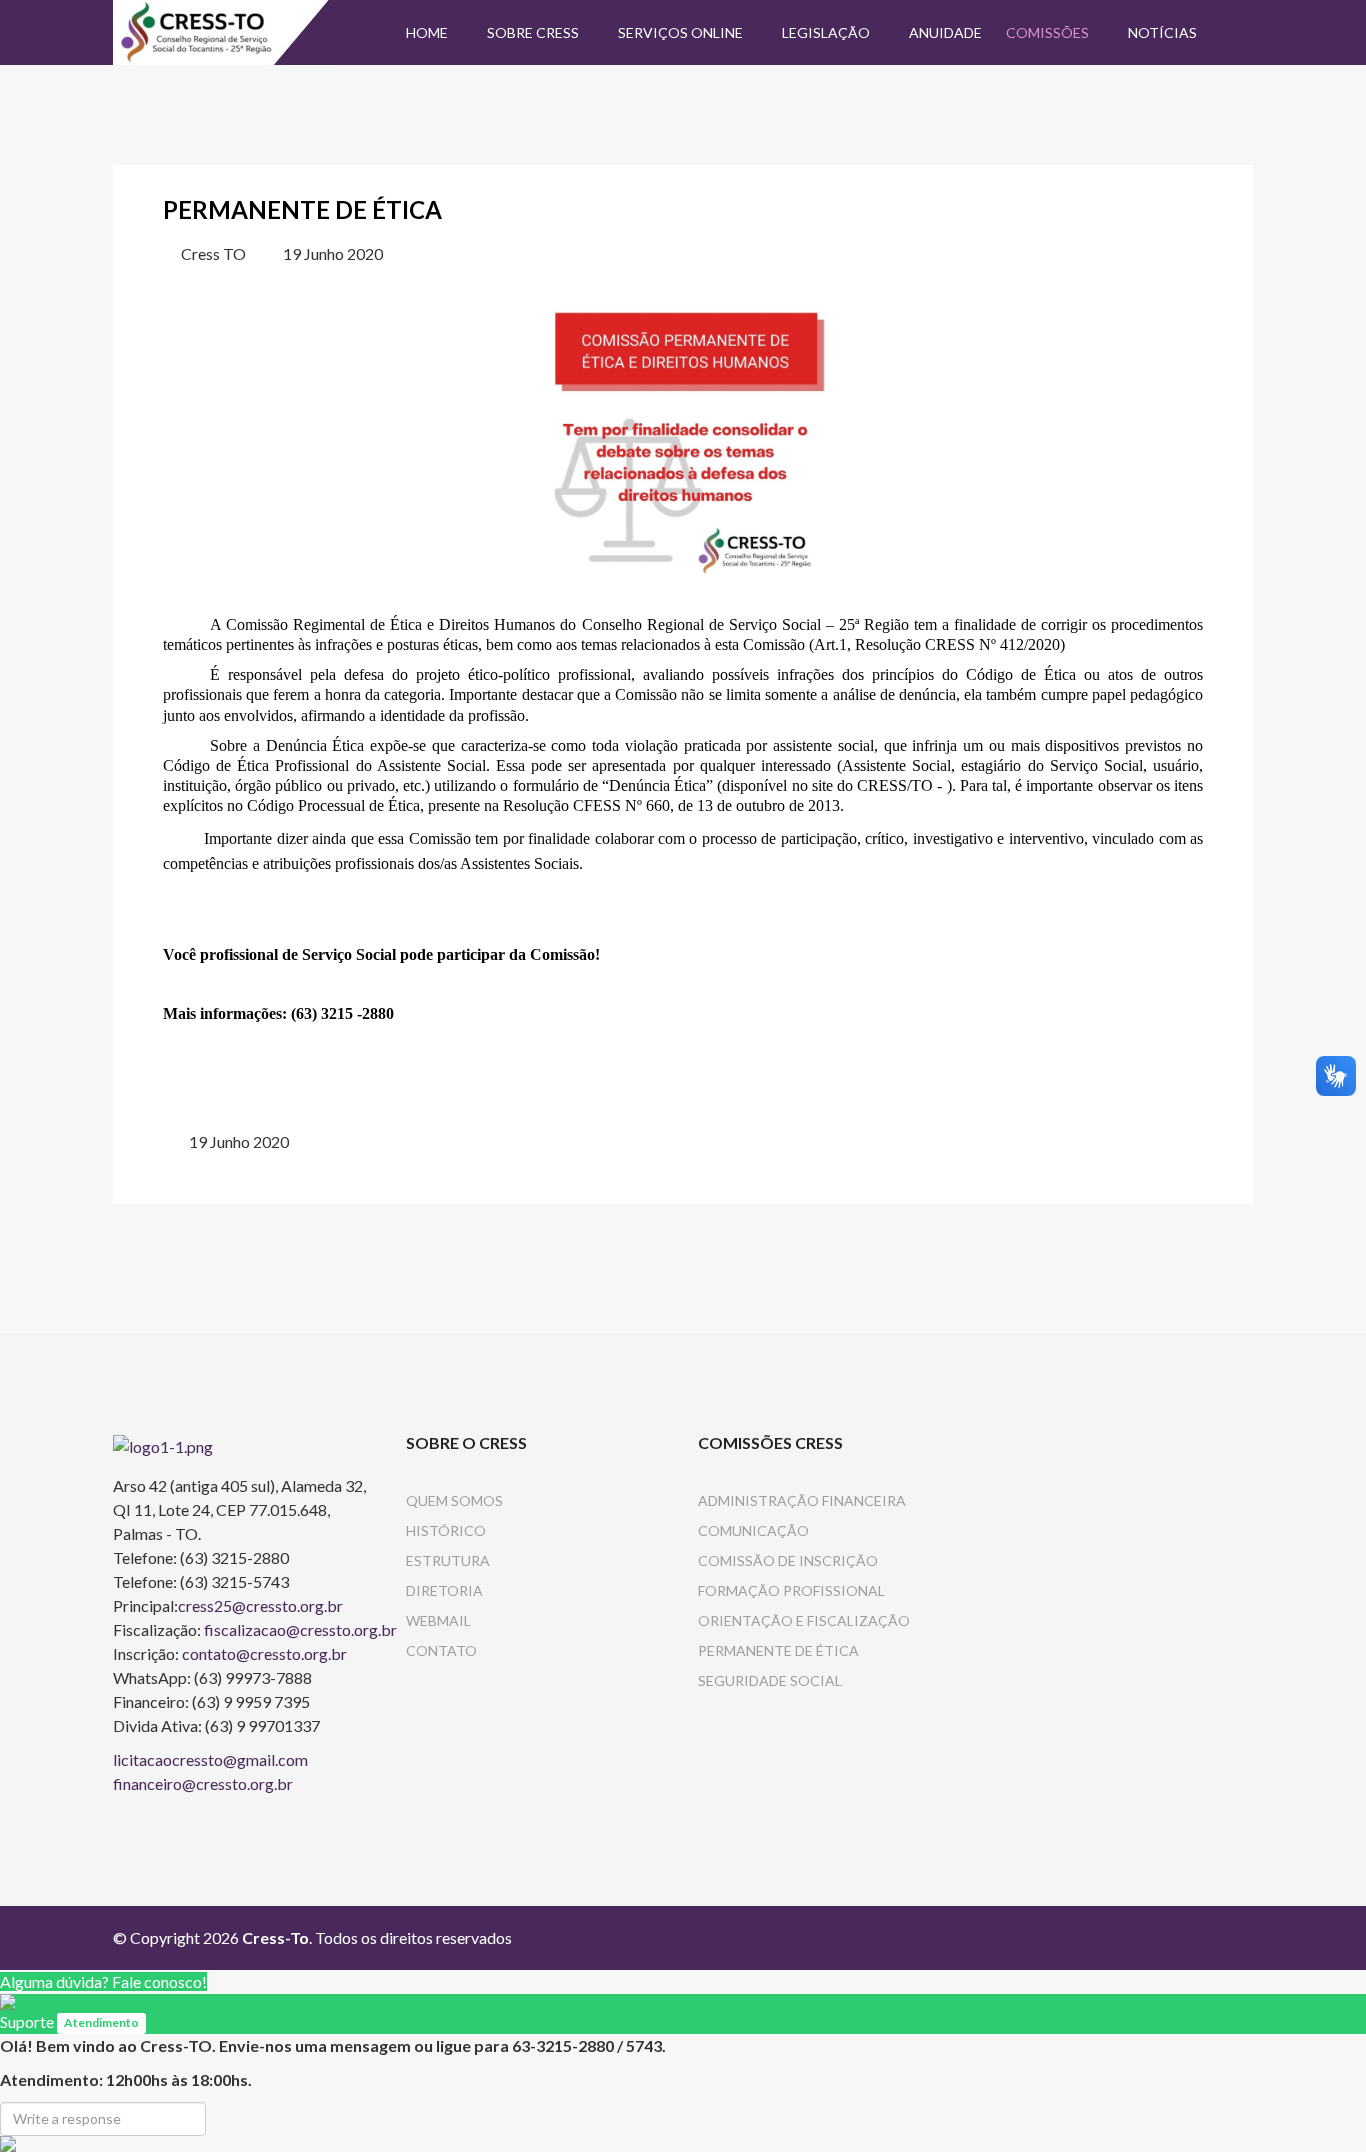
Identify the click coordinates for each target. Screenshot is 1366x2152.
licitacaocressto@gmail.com (210, 1759)
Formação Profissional (791, 1590)
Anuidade (945, 32)
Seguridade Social (770, 1680)
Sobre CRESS (533, 32)
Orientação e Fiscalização (804, 1620)
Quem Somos (454, 1500)
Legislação (826, 32)
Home (427, 32)
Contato (441, 1650)
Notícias (1162, 32)
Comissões (1047, 32)
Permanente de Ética (778, 1650)
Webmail (438, 1620)
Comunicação (753, 1530)
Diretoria (444, 1590)
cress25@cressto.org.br (260, 1605)
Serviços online (680, 32)
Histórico (446, 1530)
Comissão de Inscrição (788, 1560)
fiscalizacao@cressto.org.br (300, 1629)
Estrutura (448, 1560)
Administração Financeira (802, 1500)
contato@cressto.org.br (264, 1653)
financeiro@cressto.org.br (203, 1783)
